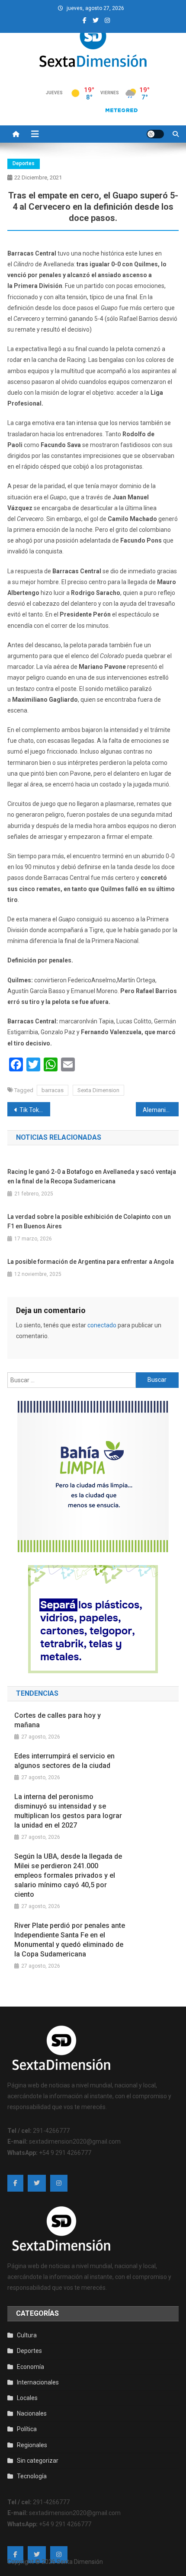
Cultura (27, 2335)
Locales (27, 2398)
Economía (30, 2367)
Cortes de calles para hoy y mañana (58, 1720)
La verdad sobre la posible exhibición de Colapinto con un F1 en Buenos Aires (89, 1221)
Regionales (32, 2445)
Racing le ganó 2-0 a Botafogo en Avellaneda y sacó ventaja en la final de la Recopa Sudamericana (92, 1176)
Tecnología (32, 2476)
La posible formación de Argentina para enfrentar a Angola (91, 1262)
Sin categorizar (38, 2461)
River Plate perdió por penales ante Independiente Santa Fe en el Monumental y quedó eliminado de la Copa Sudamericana (70, 1940)
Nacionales (32, 2413)
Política (27, 2429)
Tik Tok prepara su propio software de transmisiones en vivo (35, 1110)
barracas (53, 1090)
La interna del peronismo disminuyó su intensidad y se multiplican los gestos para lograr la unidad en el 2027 (68, 1811)
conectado (102, 1325)
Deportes (24, 163)
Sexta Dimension (98, 1090)
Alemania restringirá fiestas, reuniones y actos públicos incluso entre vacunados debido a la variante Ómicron (161, 1110)
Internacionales (38, 2382)
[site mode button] (155, 134)
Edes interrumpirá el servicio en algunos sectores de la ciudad (64, 1761)
